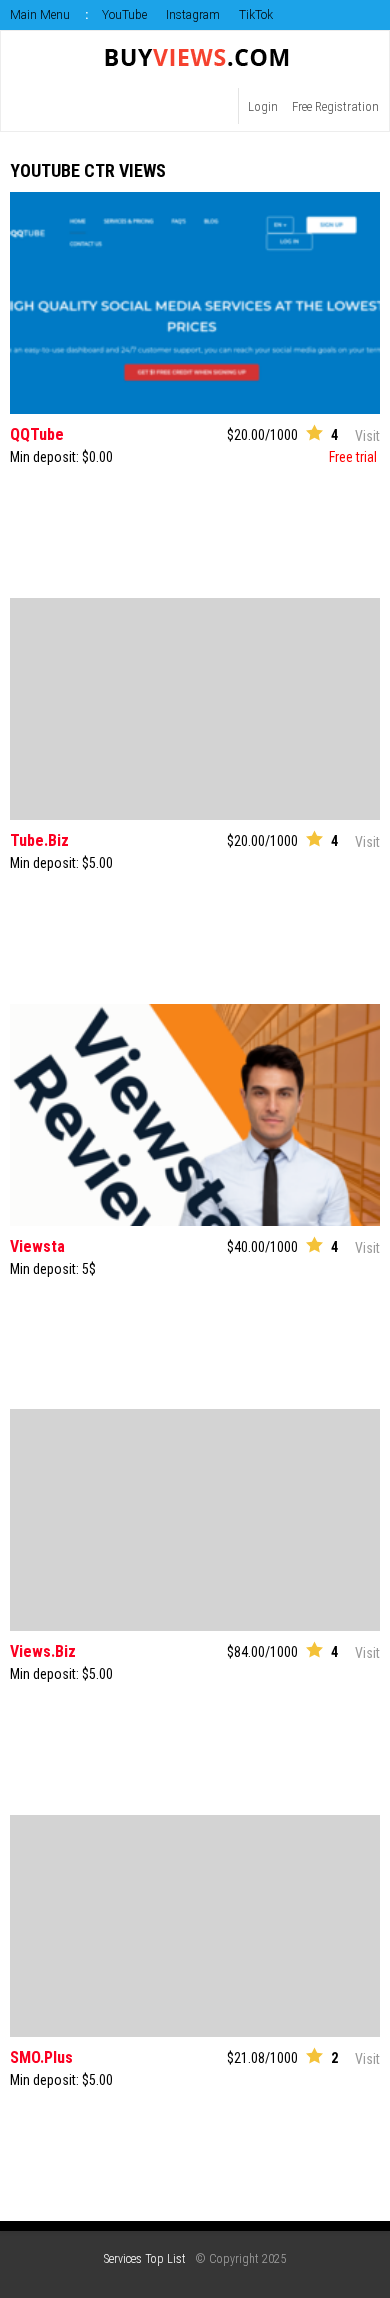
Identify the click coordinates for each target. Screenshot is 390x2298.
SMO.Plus (41, 2057)
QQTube (37, 434)
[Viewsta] (195, 1115)
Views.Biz (43, 1651)
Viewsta (37, 1246)
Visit (367, 436)
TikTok (256, 15)
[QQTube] (195, 303)
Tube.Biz (39, 840)
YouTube (124, 15)
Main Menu (40, 15)
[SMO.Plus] (195, 1926)
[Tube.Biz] (195, 709)
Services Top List (145, 2259)
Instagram (193, 15)
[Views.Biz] (195, 1520)
